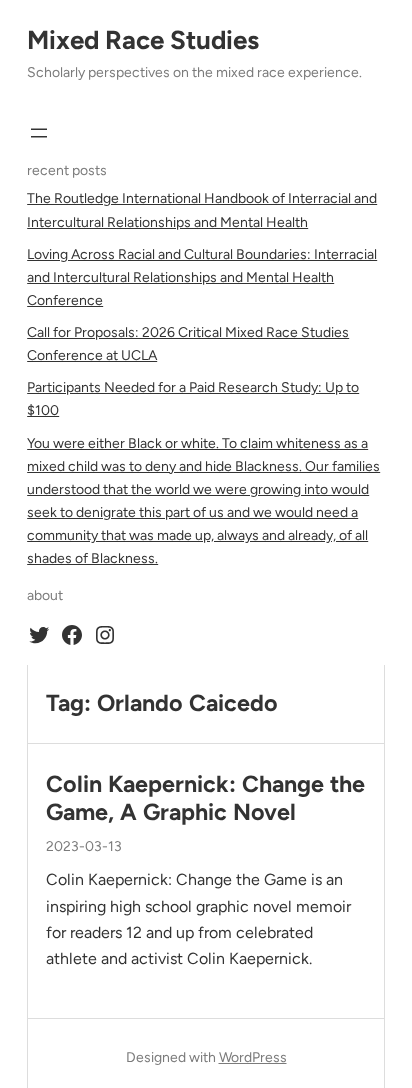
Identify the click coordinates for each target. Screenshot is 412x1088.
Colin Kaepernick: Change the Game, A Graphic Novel (205, 798)
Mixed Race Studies (143, 40)
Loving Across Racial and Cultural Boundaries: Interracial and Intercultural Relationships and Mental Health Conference (202, 277)
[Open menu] (39, 133)
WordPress (253, 1057)
